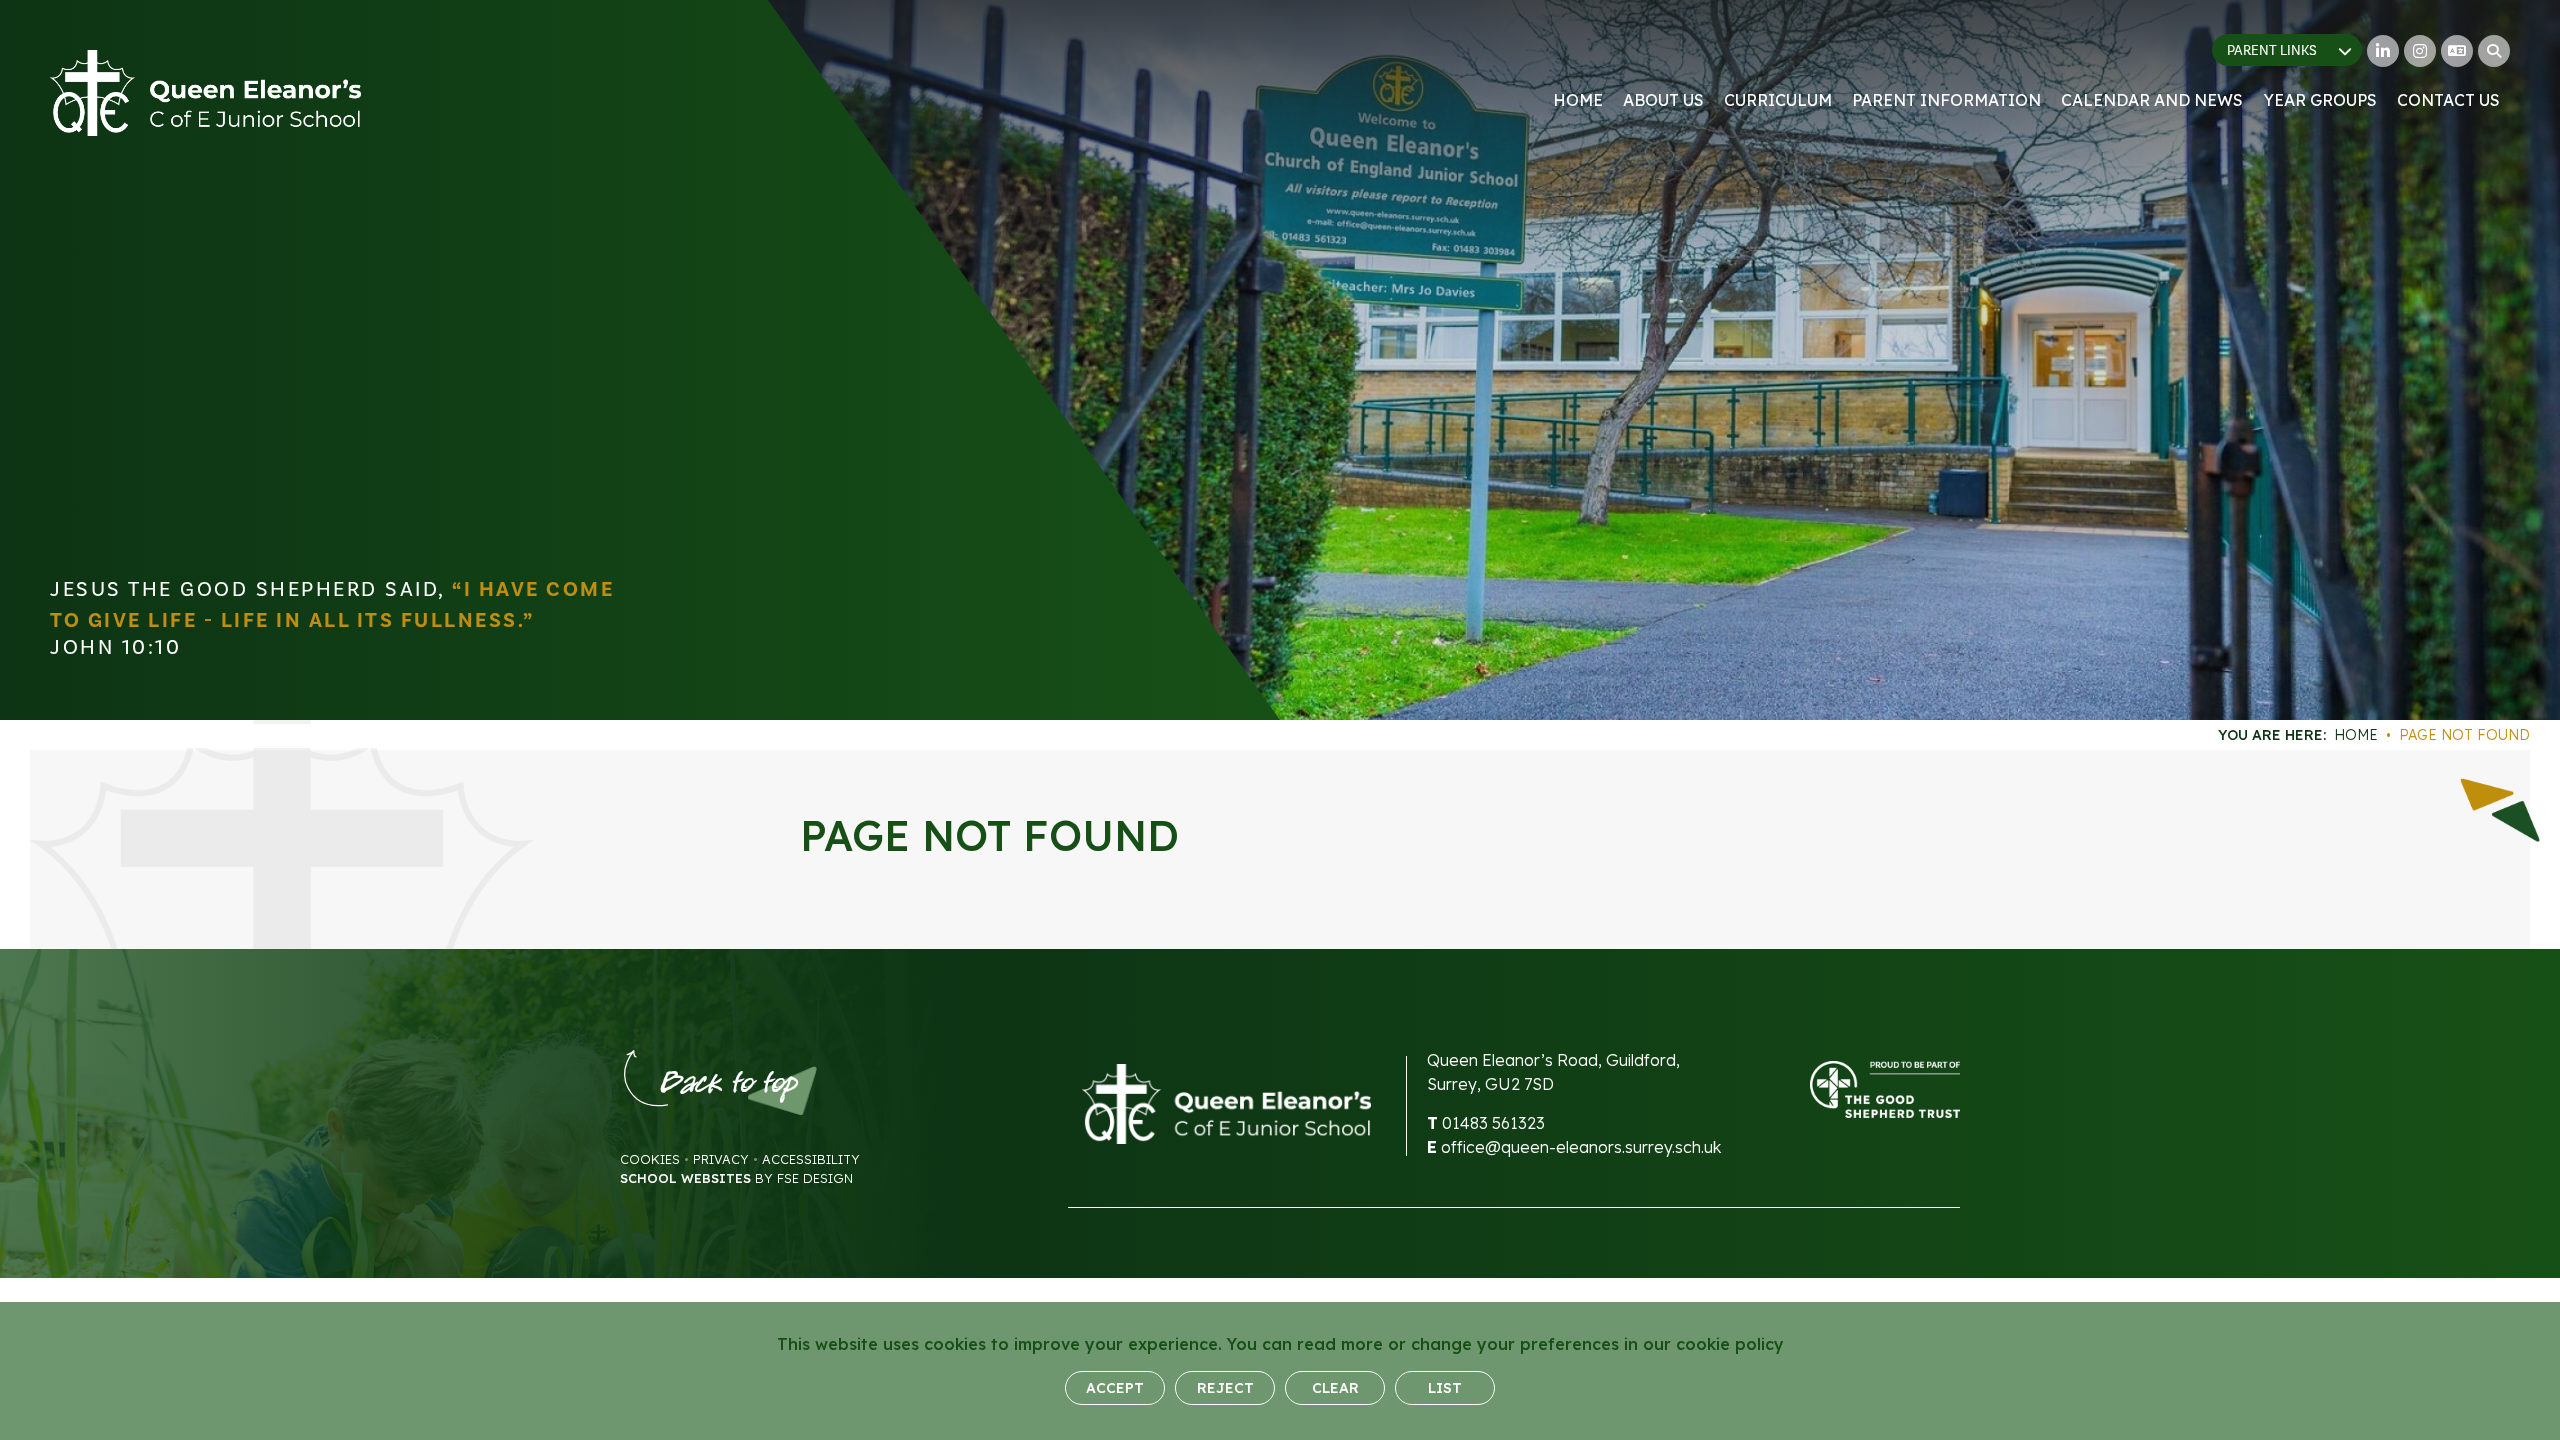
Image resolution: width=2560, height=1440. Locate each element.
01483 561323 (1493, 1123)
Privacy (721, 1159)
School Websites (685, 1178)
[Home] (205, 93)
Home (2356, 735)
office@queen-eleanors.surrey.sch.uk (1581, 1147)
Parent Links (2272, 51)
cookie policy (1730, 1344)
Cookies (650, 1159)
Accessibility (811, 1159)
